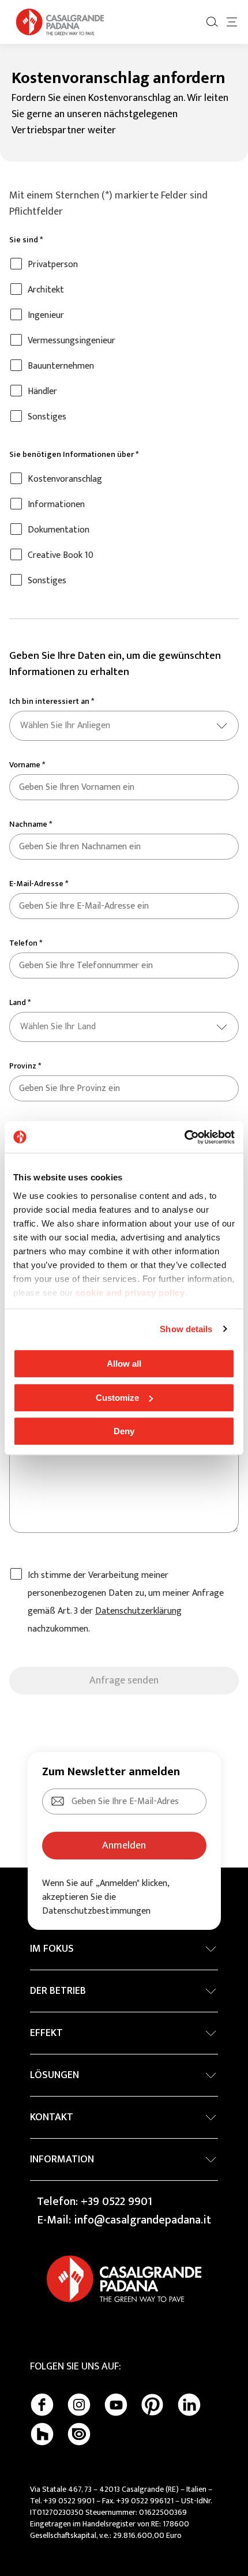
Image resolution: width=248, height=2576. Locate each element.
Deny (124, 1431)
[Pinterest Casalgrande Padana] (152, 2405)
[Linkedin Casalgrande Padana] (189, 2405)
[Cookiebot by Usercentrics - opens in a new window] (184, 1137)
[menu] (232, 22)
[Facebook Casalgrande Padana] (42, 2405)
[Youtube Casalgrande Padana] (116, 2405)
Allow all (124, 1364)
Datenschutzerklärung (138, 1611)
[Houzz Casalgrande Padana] (42, 2434)
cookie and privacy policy (130, 1293)
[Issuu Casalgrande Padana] (79, 2434)
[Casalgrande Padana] (60, 22)
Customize (117, 1398)
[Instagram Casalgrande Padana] (79, 2405)
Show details (186, 1329)
